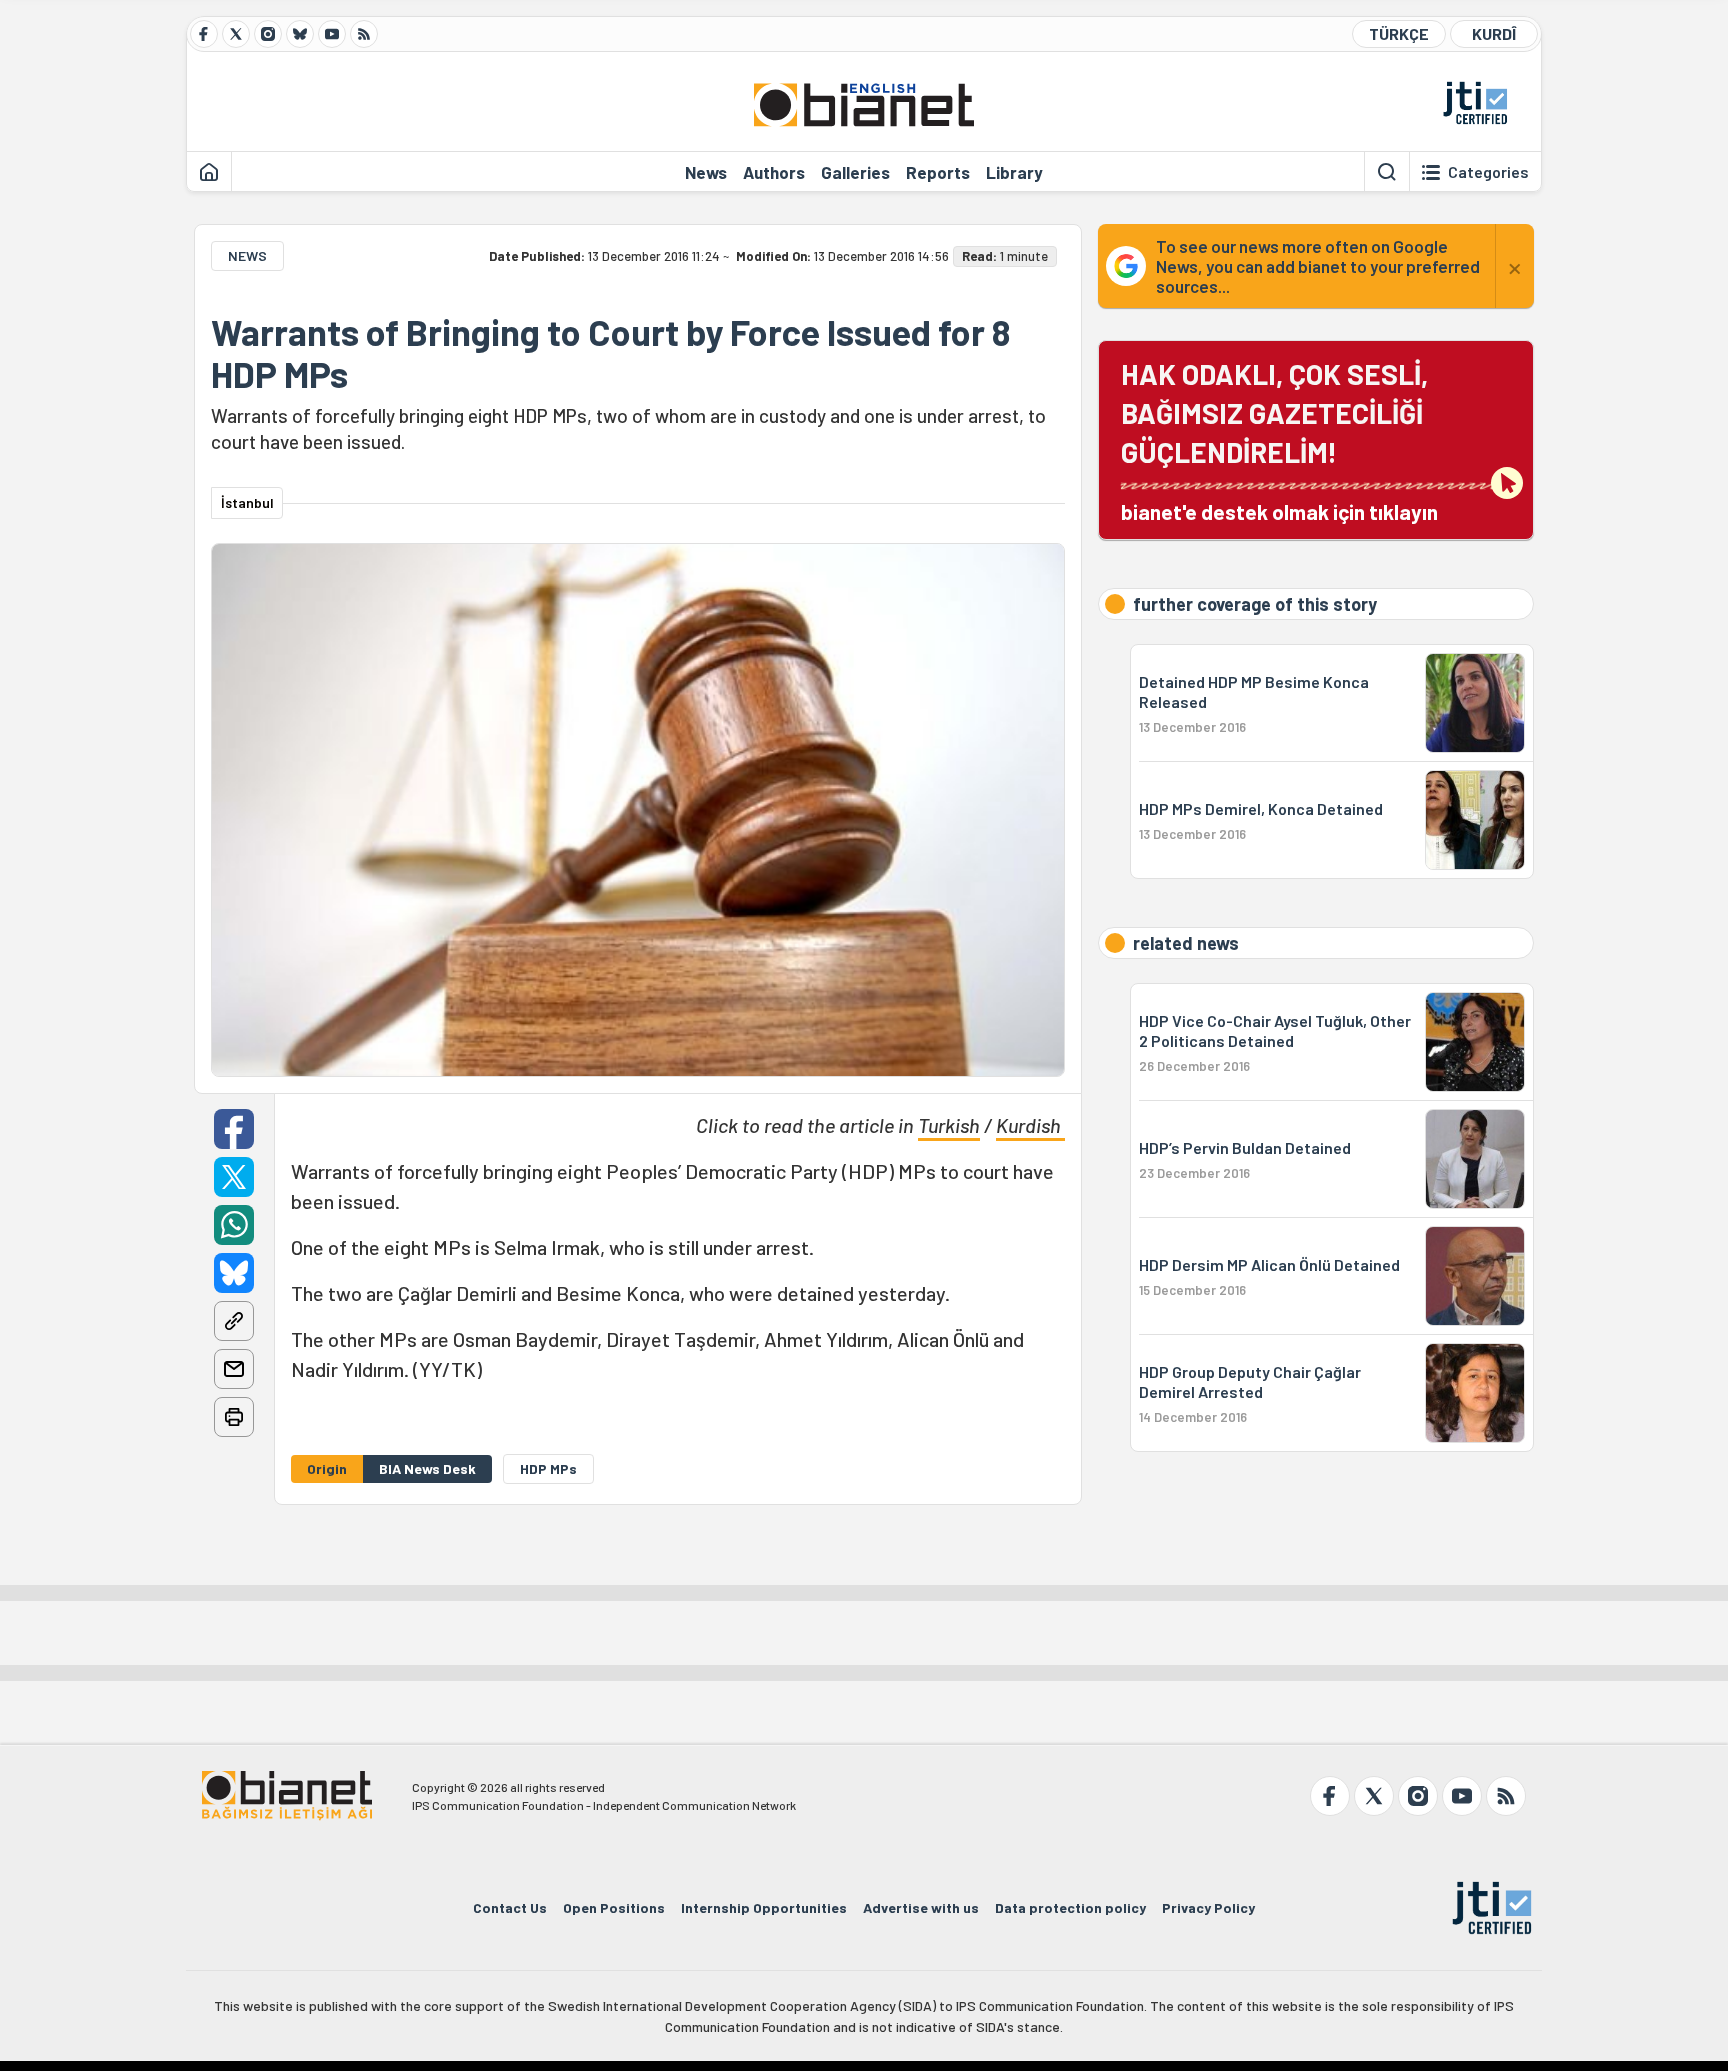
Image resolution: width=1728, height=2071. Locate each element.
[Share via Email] (234, 1369)
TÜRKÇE (1399, 33)
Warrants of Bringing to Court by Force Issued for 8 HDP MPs (610, 353)
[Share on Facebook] (234, 1129)
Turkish (949, 1125)
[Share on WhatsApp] (234, 1225)
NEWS (247, 255)
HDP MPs (548, 1468)
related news (1186, 943)
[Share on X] (234, 1177)
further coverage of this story (1255, 604)
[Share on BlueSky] (234, 1273)
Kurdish (1030, 1125)
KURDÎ (1494, 33)
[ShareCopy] (234, 1321)
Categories (1488, 172)
